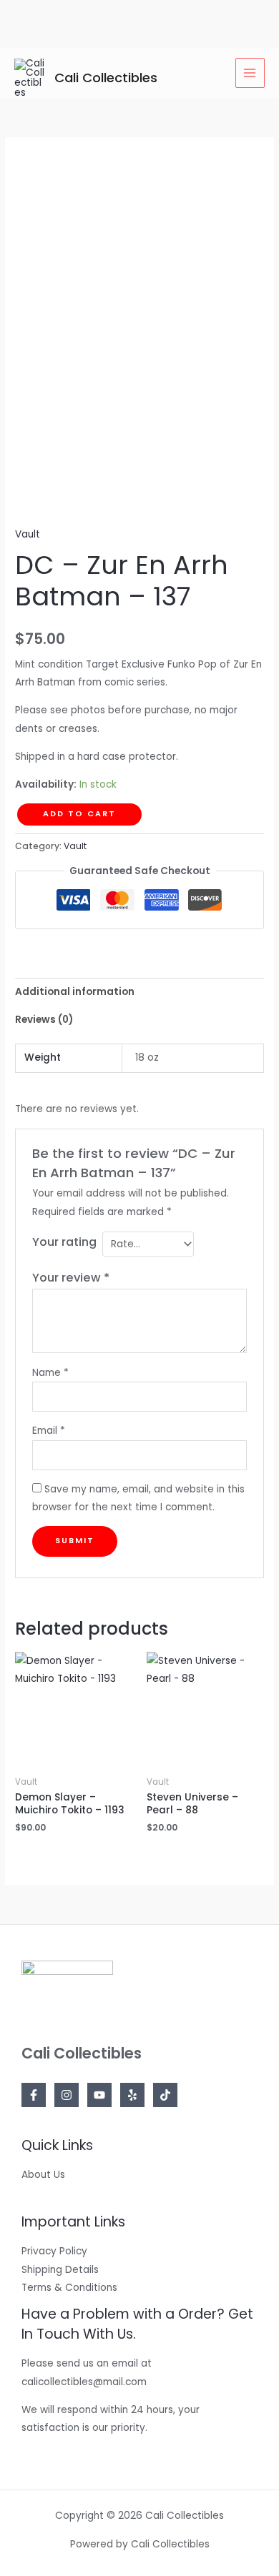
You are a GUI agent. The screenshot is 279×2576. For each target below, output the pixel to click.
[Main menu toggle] (250, 73)
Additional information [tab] (75, 992)
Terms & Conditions (69, 2288)
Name (50, 1373)
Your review (71, 1278)
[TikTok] (165, 2095)
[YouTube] (99, 2095)
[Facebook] (34, 2095)
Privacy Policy (54, 2251)
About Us (43, 2175)
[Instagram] (67, 2095)
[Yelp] (132, 2095)
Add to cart (79, 814)
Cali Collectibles (106, 78)
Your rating (64, 1242)
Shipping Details (60, 2270)
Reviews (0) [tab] (44, 1020)
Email (49, 1431)
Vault (28, 534)
